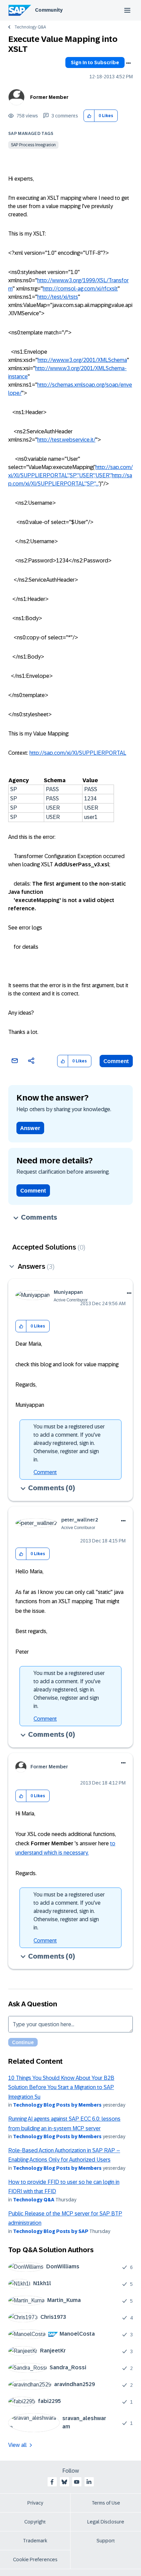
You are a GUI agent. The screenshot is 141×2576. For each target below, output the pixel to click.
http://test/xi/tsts (58, 297)
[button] (89, 116)
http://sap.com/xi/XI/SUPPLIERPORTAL (78, 753)
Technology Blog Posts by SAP (51, 2231)
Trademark (35, 2541)
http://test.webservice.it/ (66, 440)
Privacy (35, 2503)
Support (106, 2541)
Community (49, 10)
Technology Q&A (30, 27)
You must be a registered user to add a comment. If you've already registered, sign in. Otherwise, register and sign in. (69, 1443)
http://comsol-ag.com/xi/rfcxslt (80, 289)
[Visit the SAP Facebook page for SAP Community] (52, 2482)
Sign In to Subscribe (95, 62)
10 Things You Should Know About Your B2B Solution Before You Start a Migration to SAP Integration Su (61, 2087)
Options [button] (128, 63)
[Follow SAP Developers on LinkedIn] (89, 2482)
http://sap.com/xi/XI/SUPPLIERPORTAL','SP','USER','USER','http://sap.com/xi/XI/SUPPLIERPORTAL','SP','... (70, 475)
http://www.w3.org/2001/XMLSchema (82, 360)
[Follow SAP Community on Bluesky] (64, 2482)
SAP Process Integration (33, 145)
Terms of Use (106, 2503)
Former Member (49, 97)
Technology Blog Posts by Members (57, 2105)
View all (17, 2445)
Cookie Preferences (35, 2560)
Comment (116, 1061)
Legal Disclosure (106, 2522)
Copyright (35, 2522)
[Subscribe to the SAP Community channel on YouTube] (77, 2482)
